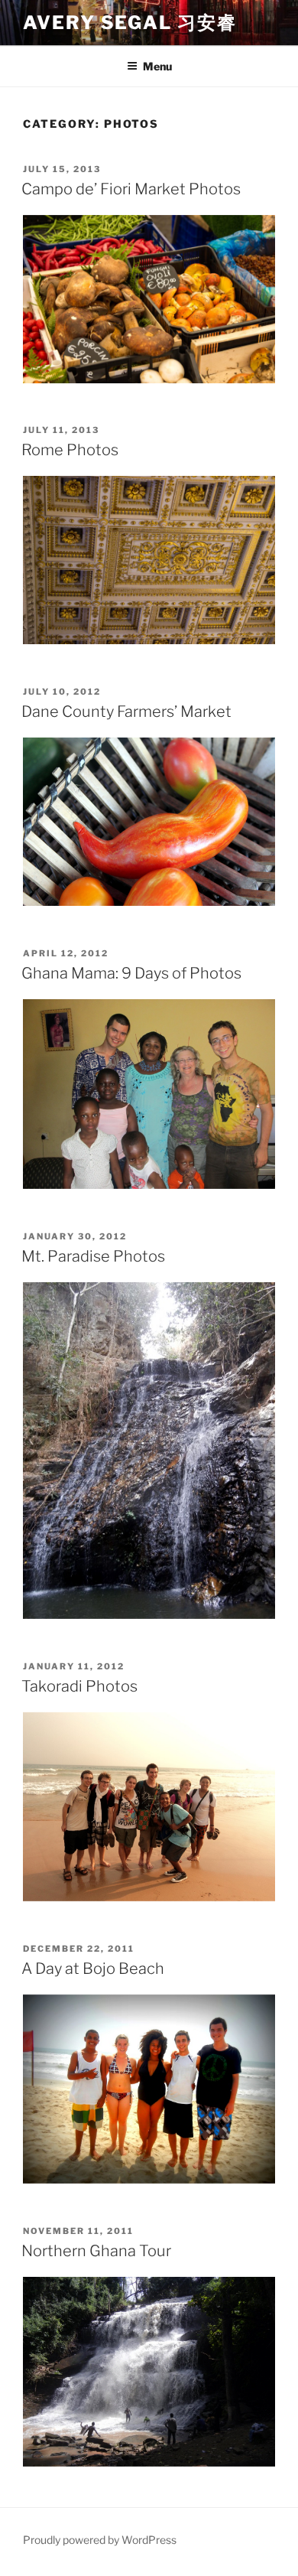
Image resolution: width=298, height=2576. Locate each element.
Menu (157, 66)
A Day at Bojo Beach (93, 1969)
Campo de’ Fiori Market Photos (131, 189)
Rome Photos (70, 450)
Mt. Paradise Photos (93, 1256)
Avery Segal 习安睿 (130, 23)
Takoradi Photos (79, 1686)
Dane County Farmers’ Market (126, 712)
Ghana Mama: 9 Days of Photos (131, 973)
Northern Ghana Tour (96, 2251)
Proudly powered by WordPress (100, 2540)
